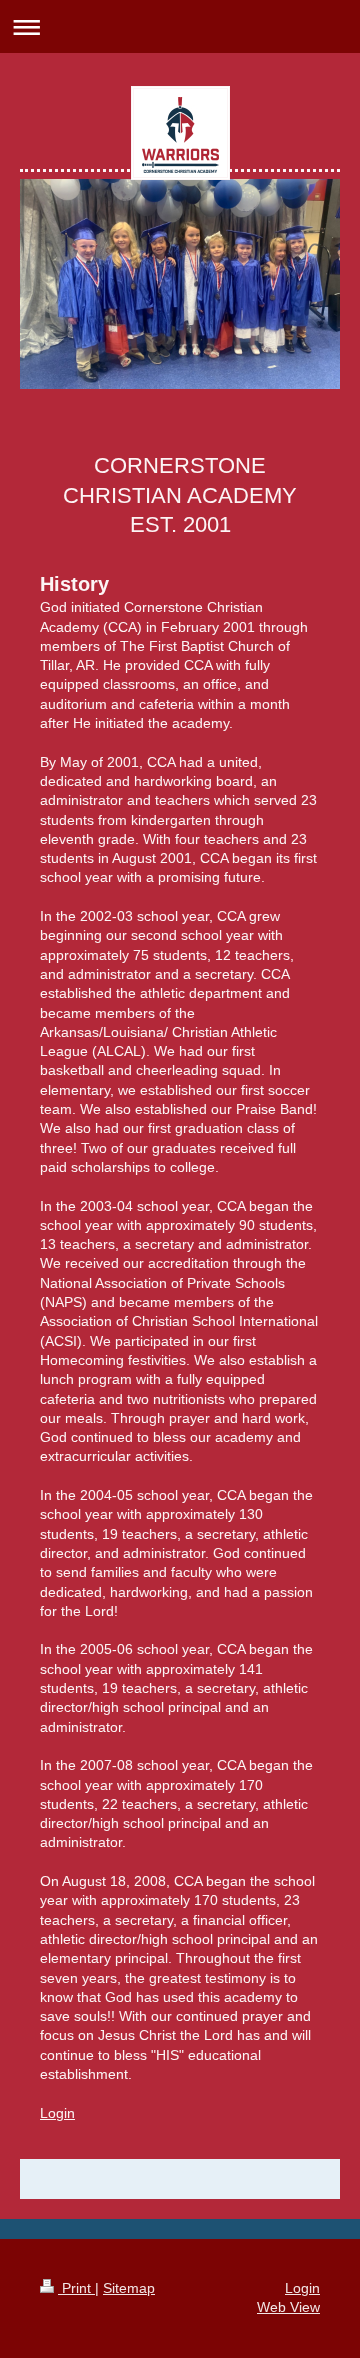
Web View (288, 2307)
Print (76, 2288)
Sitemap (129, 2288)
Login (57, 2113)
